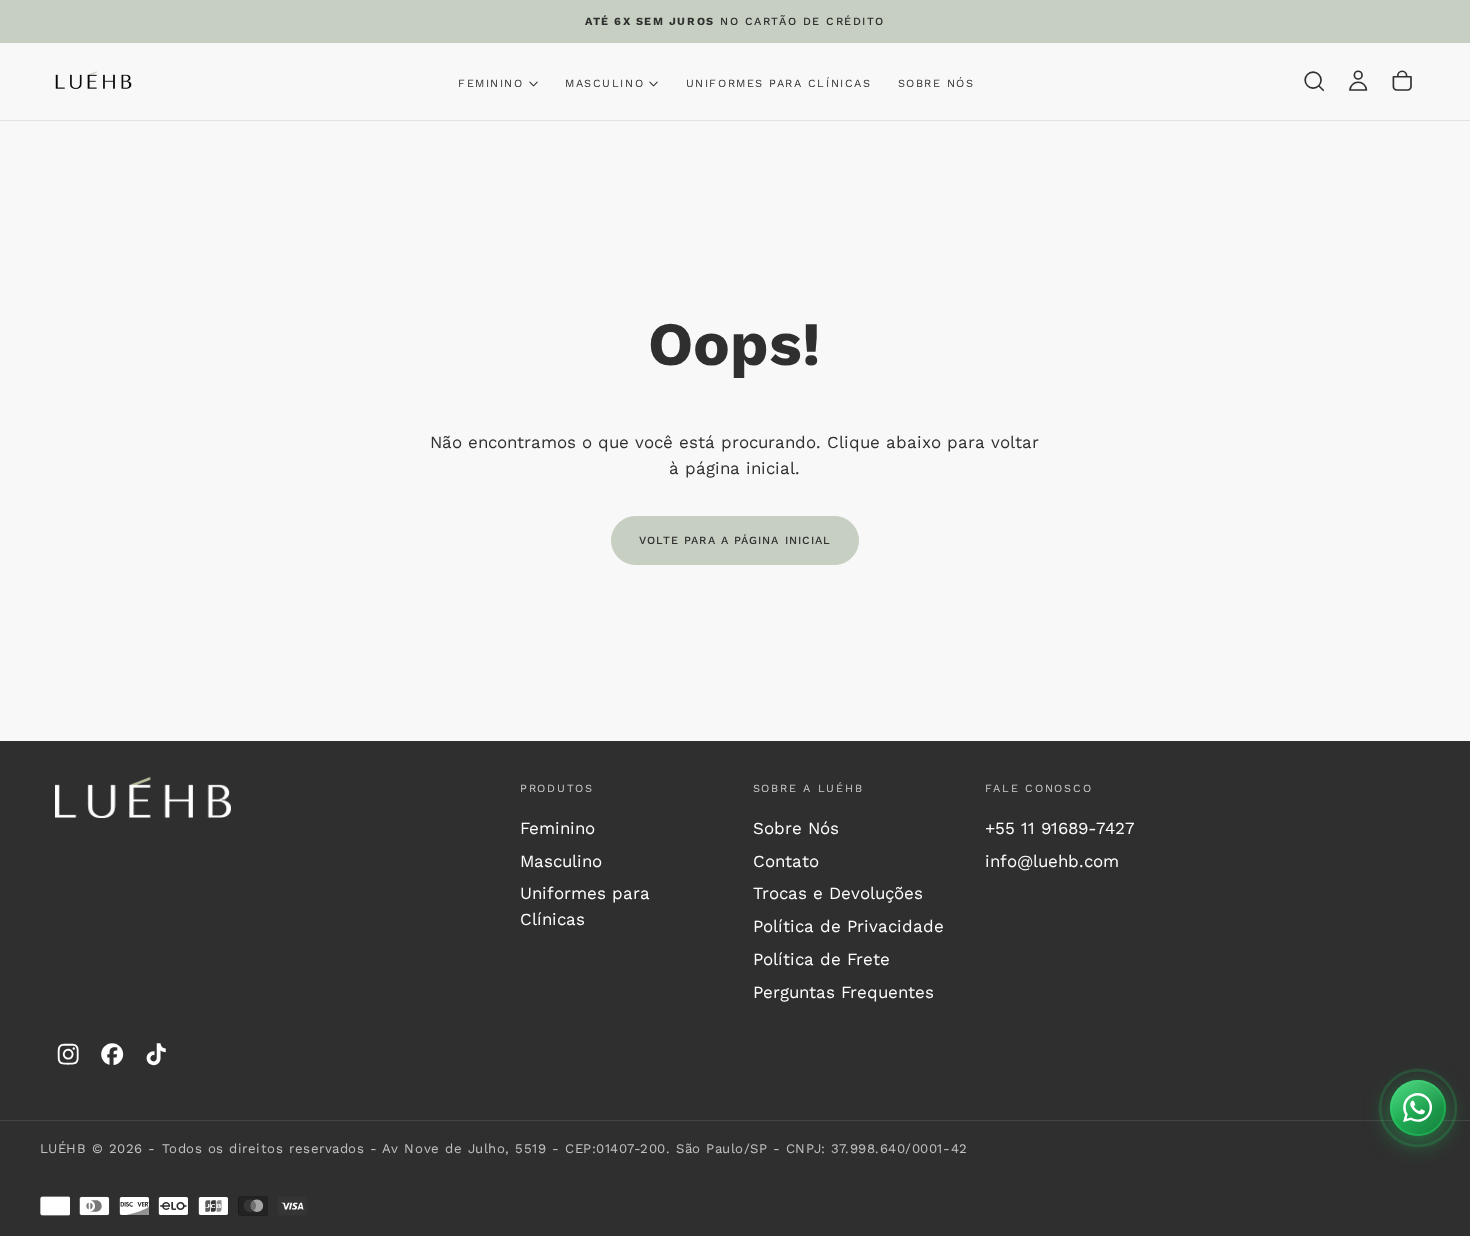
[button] (1314, 81)
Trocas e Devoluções (838, 893)
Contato (786, 861)
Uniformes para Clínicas (778, 83)
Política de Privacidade (848, 926)
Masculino (561, 861)
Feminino (557, 828)
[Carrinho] (1402, 81)
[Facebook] (112, 1054)
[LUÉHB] (143, 797)
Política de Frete (821, 959)
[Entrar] (1358, 81)
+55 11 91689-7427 (1060, 828)
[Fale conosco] (1418, 1108)
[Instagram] (68, 1054)
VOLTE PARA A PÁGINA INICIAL (735, 540)
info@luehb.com (1052, 861)
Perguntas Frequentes (843, 992)
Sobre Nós (936, 83)
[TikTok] (156, 1054)
